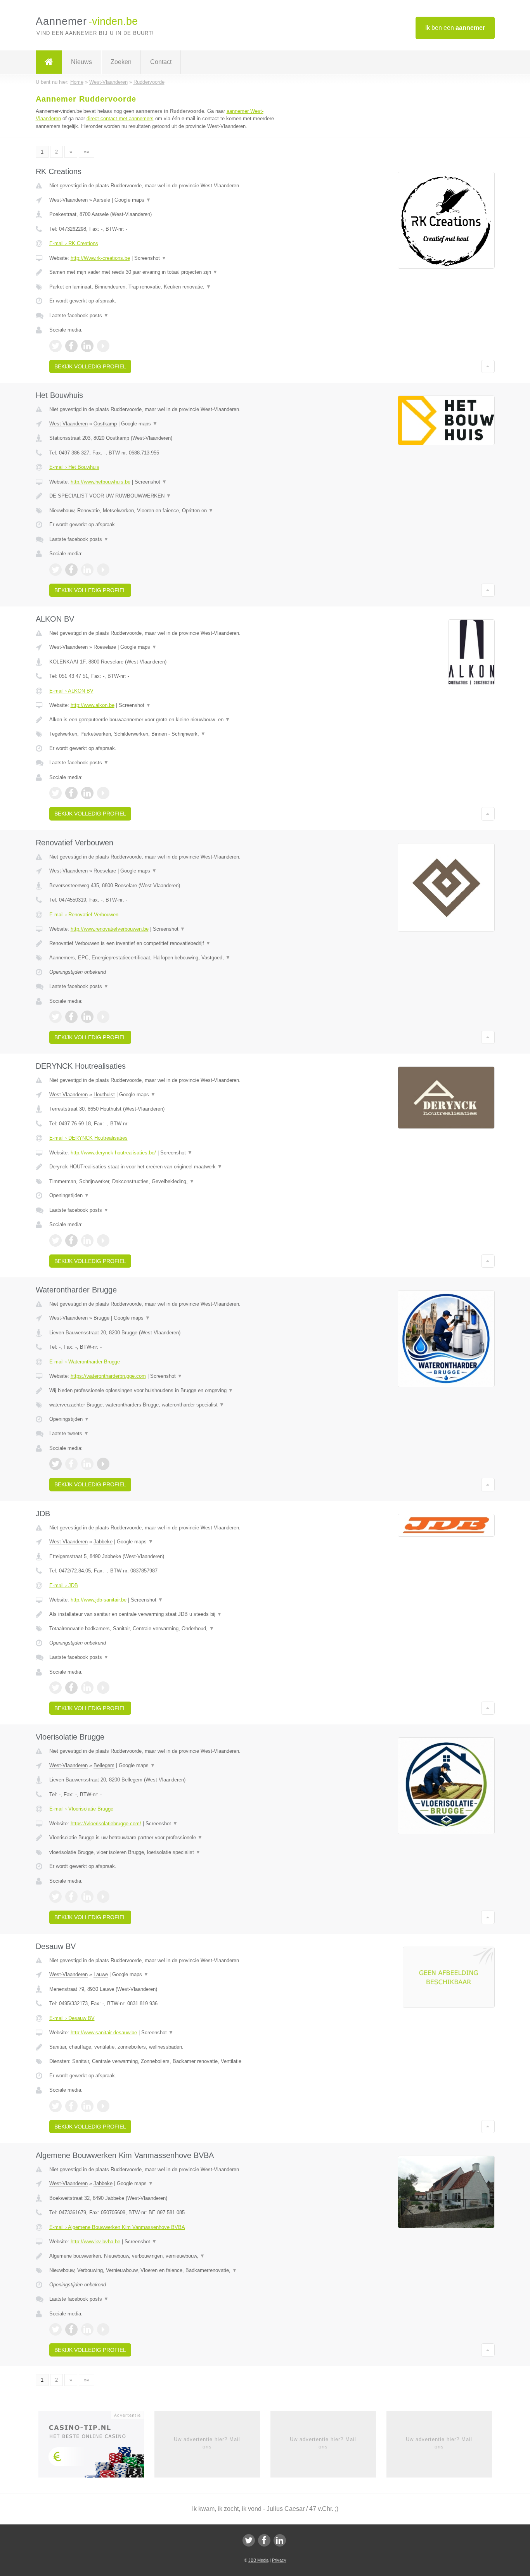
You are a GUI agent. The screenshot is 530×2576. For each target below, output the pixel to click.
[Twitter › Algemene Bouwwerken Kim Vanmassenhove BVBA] (55, 2329)
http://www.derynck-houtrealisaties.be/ (113, 1153)
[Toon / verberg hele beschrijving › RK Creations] (169, 272)
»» (87, 152)
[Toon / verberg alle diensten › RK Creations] (169, 287)
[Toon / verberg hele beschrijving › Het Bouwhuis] (169, 496)
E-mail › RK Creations (74, 243)
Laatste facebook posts (79, 315)
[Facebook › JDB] (71, 1688)
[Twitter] (249, 2540)
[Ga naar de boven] (488, 366)
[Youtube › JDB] (103, 1688)
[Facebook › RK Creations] (71, 346)
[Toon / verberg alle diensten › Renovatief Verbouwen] (169, 958)
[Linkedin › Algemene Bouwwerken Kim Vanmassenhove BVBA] (87, 2329)
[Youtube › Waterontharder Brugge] (103, 1464)
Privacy (279, 2560)
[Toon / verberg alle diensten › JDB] (169, 1629)
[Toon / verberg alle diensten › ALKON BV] (169, 734)
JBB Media (258, 2560)
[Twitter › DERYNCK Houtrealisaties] (55, 1240)
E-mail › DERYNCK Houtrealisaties (88, 1138)
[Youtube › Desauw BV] (103, 2106)
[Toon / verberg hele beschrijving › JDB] (169, 1614)
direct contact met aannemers (120, 118)
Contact (161, 62)
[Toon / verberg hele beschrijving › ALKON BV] (169, 720)
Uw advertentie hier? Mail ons (207, 2443)
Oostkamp (105, 424)
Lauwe (101, 1974)
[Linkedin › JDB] (87, 1688)
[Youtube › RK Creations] (103, 346)
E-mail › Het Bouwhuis (74, 467)
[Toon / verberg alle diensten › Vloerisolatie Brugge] (169, 1852)
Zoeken (121, 62)
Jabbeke (103, 1542)
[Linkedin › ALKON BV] (87, 793)
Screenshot (150, 258)
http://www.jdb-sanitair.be (99, 1600)
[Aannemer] (49, 62)
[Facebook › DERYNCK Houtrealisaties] (71, 1240)
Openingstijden (69, 1195)
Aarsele (102, 200)
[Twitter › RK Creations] (55, 346)
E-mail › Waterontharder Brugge (85, 1362)
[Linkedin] (280, 2540)
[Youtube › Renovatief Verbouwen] (103, 1017)
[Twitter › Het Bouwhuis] (55, 570)
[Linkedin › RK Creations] (87, 346)
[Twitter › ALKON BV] (55, 793)
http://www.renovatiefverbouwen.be (110, 929)
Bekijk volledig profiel (90, 366)
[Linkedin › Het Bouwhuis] (87, 570)
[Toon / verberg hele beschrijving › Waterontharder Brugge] (169, 1391)
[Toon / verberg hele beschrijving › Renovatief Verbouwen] (169, 943)
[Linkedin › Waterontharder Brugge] (87, 1464)
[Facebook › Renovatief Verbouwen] (71, 1017)
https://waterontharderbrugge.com (108, 1376)
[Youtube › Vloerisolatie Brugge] (103, 1897)
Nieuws (81, 62)
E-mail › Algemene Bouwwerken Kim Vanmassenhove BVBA (117, 2227)
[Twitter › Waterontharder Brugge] (55, 1464)
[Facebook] (264, 2540)
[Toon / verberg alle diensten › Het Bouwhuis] (169, 511)
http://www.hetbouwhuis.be (100, 482)
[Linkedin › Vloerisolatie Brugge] (87, 1897)
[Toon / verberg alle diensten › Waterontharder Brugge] (169, 1405)
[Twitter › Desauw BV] (55, 2106)
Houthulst (104, 1094)
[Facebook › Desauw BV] (71, 2106)
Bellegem (104, 1765)
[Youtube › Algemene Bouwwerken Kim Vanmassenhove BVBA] (103, 2329)
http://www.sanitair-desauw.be (104, 2033)
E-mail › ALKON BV (71, 691)
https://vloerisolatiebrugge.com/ (106, 1824)
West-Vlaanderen (68, 200)
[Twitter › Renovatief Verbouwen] (55, 1017)
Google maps (133, 200)
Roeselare (105, 647)
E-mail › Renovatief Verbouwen (84, 915)
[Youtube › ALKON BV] (103, 793)
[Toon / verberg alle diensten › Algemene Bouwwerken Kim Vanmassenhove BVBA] (169, 2270)
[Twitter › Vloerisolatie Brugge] (55, 1897)
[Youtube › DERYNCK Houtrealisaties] (103, 1240)
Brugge (101, 1318)
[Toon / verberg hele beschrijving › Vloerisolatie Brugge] (169, 1838)
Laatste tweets (69, 1433)
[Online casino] (96, 2447)
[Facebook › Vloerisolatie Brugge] (71, 1897)
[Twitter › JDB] (55, 1688)
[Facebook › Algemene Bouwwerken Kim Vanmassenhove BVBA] (71, 2329)
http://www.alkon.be (93, 705)
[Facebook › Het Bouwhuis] (71, 570)
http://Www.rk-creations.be (100, 258)
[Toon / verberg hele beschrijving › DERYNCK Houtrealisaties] (169, 1167)
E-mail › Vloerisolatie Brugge (81, 1809)
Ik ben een (455, 28)
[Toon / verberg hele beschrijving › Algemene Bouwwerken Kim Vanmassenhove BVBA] (169, 2256)
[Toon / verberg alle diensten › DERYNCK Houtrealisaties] (169, 1182)
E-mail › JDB (64, 1585)
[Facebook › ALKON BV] (71, 793)
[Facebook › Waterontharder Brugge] (71, 1464)
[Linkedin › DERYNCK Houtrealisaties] (87, 1240)
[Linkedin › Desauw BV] (87, 2106)
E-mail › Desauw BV (72, 2018)
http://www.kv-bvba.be (95, 2242)
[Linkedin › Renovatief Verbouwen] (87, 1017)
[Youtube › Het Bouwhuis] (103, 570)
